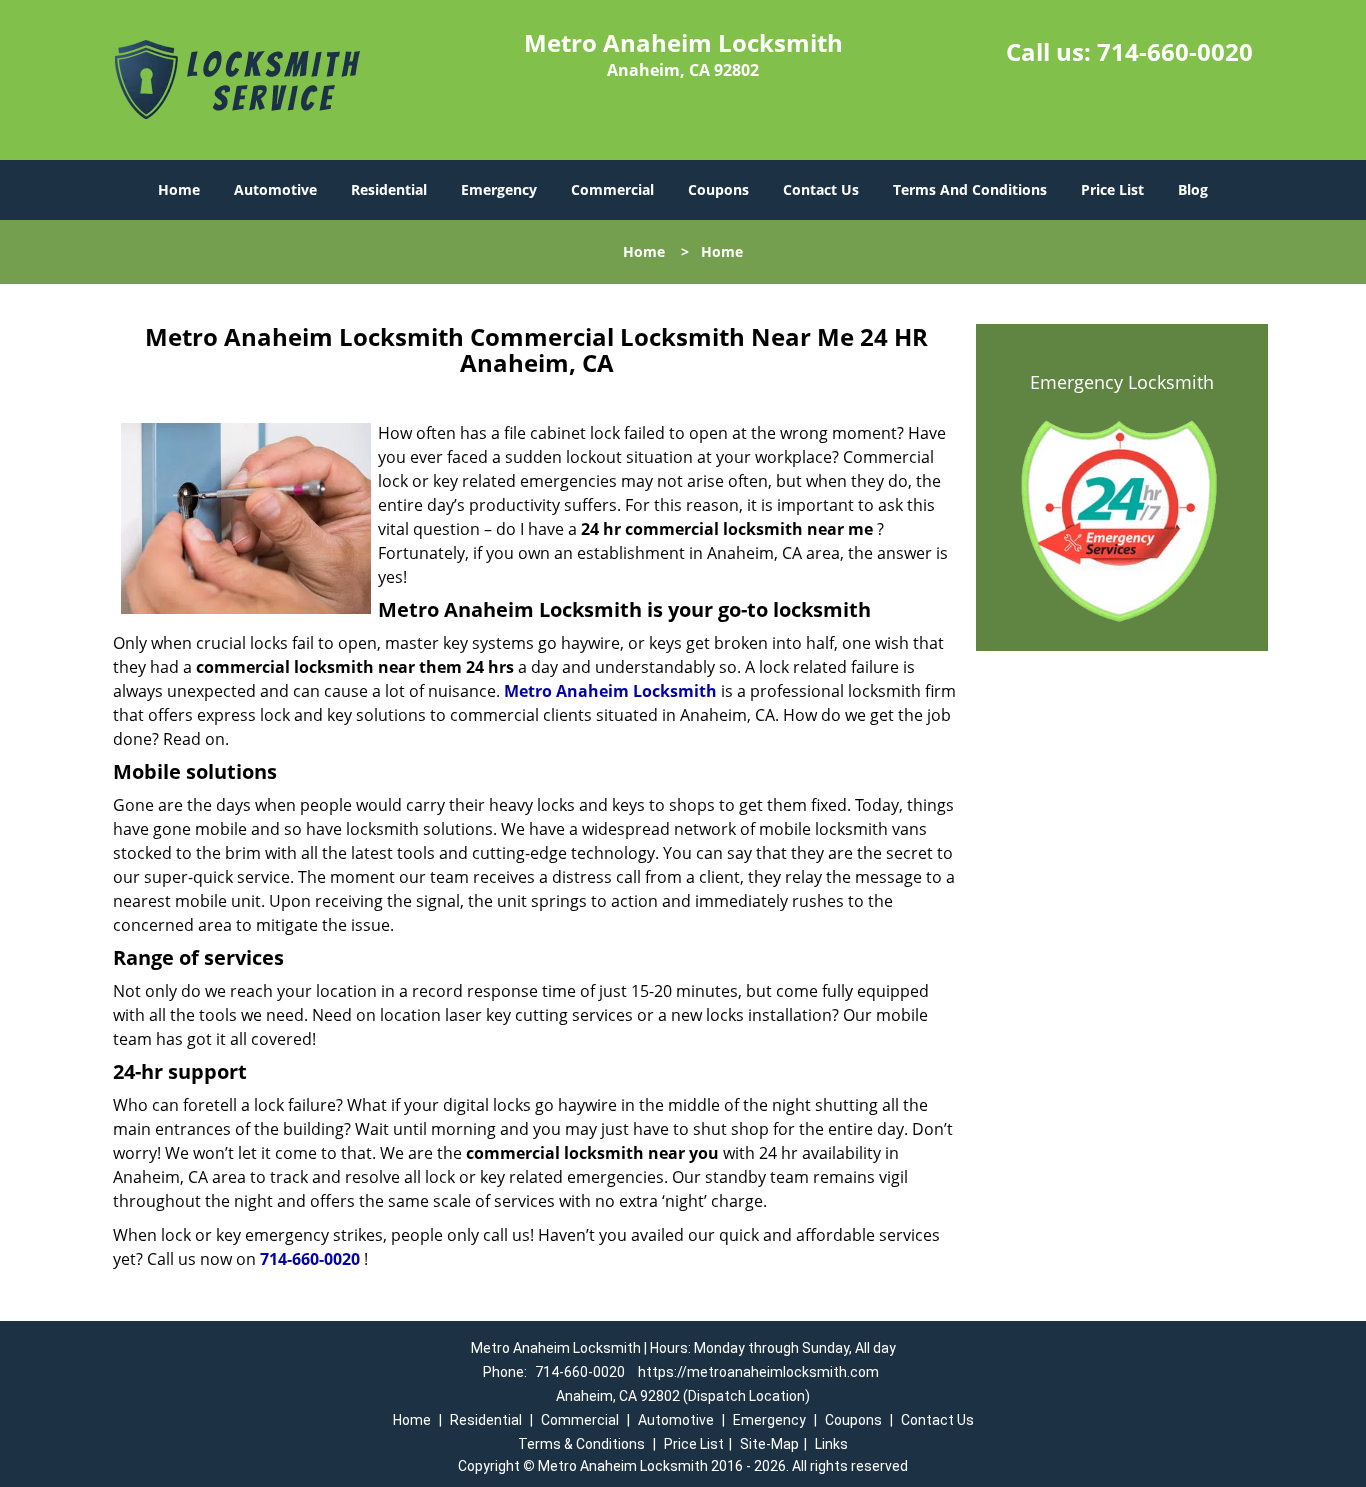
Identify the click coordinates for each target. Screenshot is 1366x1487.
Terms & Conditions (581, 1444)
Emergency (499, 189)
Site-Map (769, 1444)
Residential (389, 189)
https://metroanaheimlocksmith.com (758, 1372)
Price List (1112, 189)
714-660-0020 (1175, 51)
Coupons (718, 189)
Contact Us (821, 189)
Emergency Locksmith (1122, 382)
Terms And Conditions (970, 189)
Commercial (612, 189)
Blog (1193, 189)
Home (179, 189)
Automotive (275, 189)
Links (831, 1444)
